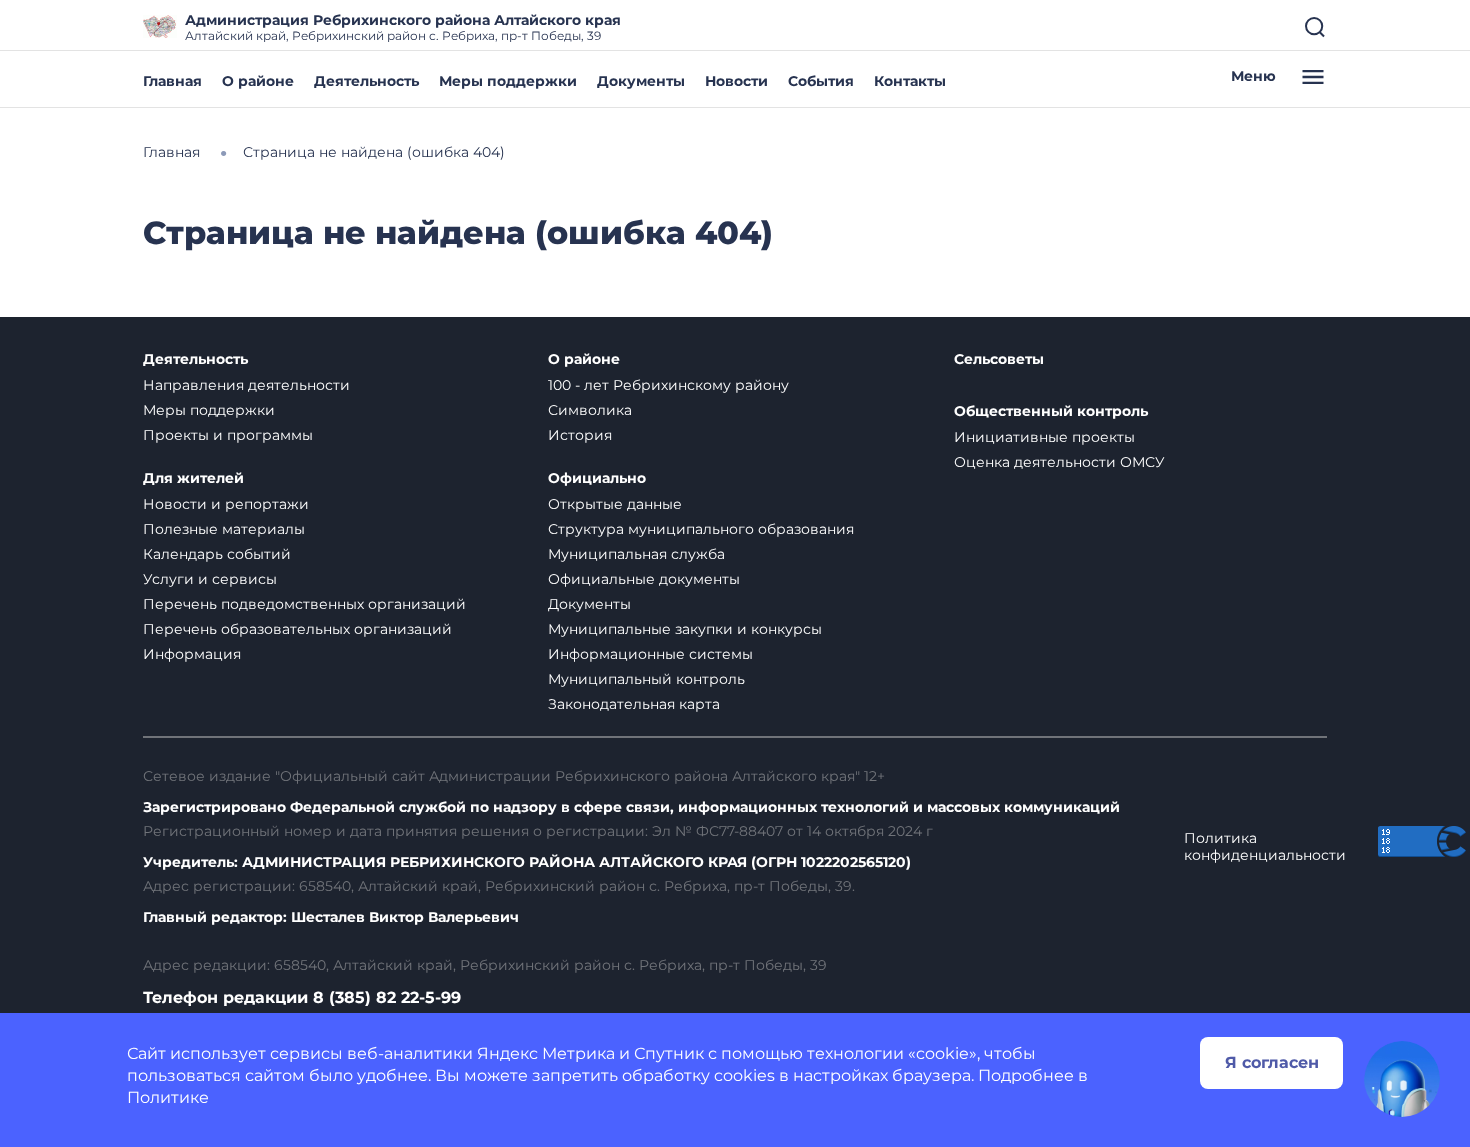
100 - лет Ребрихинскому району (668, 385)
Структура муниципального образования (701, 529)
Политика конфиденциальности (1265, 847)
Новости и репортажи (226, 504)
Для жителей (193, 478)
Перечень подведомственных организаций (304, 604)
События (821, 81)
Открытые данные (615, 504)
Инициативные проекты (1044, 437)
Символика (590, 410)
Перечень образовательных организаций (297, 629)
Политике (168, 1097)
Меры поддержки (508, 81)
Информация (192, 654)
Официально (597, 478)
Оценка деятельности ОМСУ (1059, 462)
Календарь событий (217, 554)
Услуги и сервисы (210, 579)
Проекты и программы (228, 435)
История (580, 435)
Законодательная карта (634, 704)
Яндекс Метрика (546, 1053)
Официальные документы (644, 579)
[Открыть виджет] (1402, 1079)
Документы (641, 81)
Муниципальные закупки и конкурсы (685, 629)
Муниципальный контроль (646, 679)
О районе (258, 81)
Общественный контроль (1051, 411)
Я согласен (1272, 1062)
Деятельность (366, 81)
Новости (736, 81)
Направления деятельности (246, 385)
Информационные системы (650, 654)
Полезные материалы (224, 529)
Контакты (910, 81)
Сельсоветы (999, 359)
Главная (172, 81)
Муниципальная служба (636, 554)
